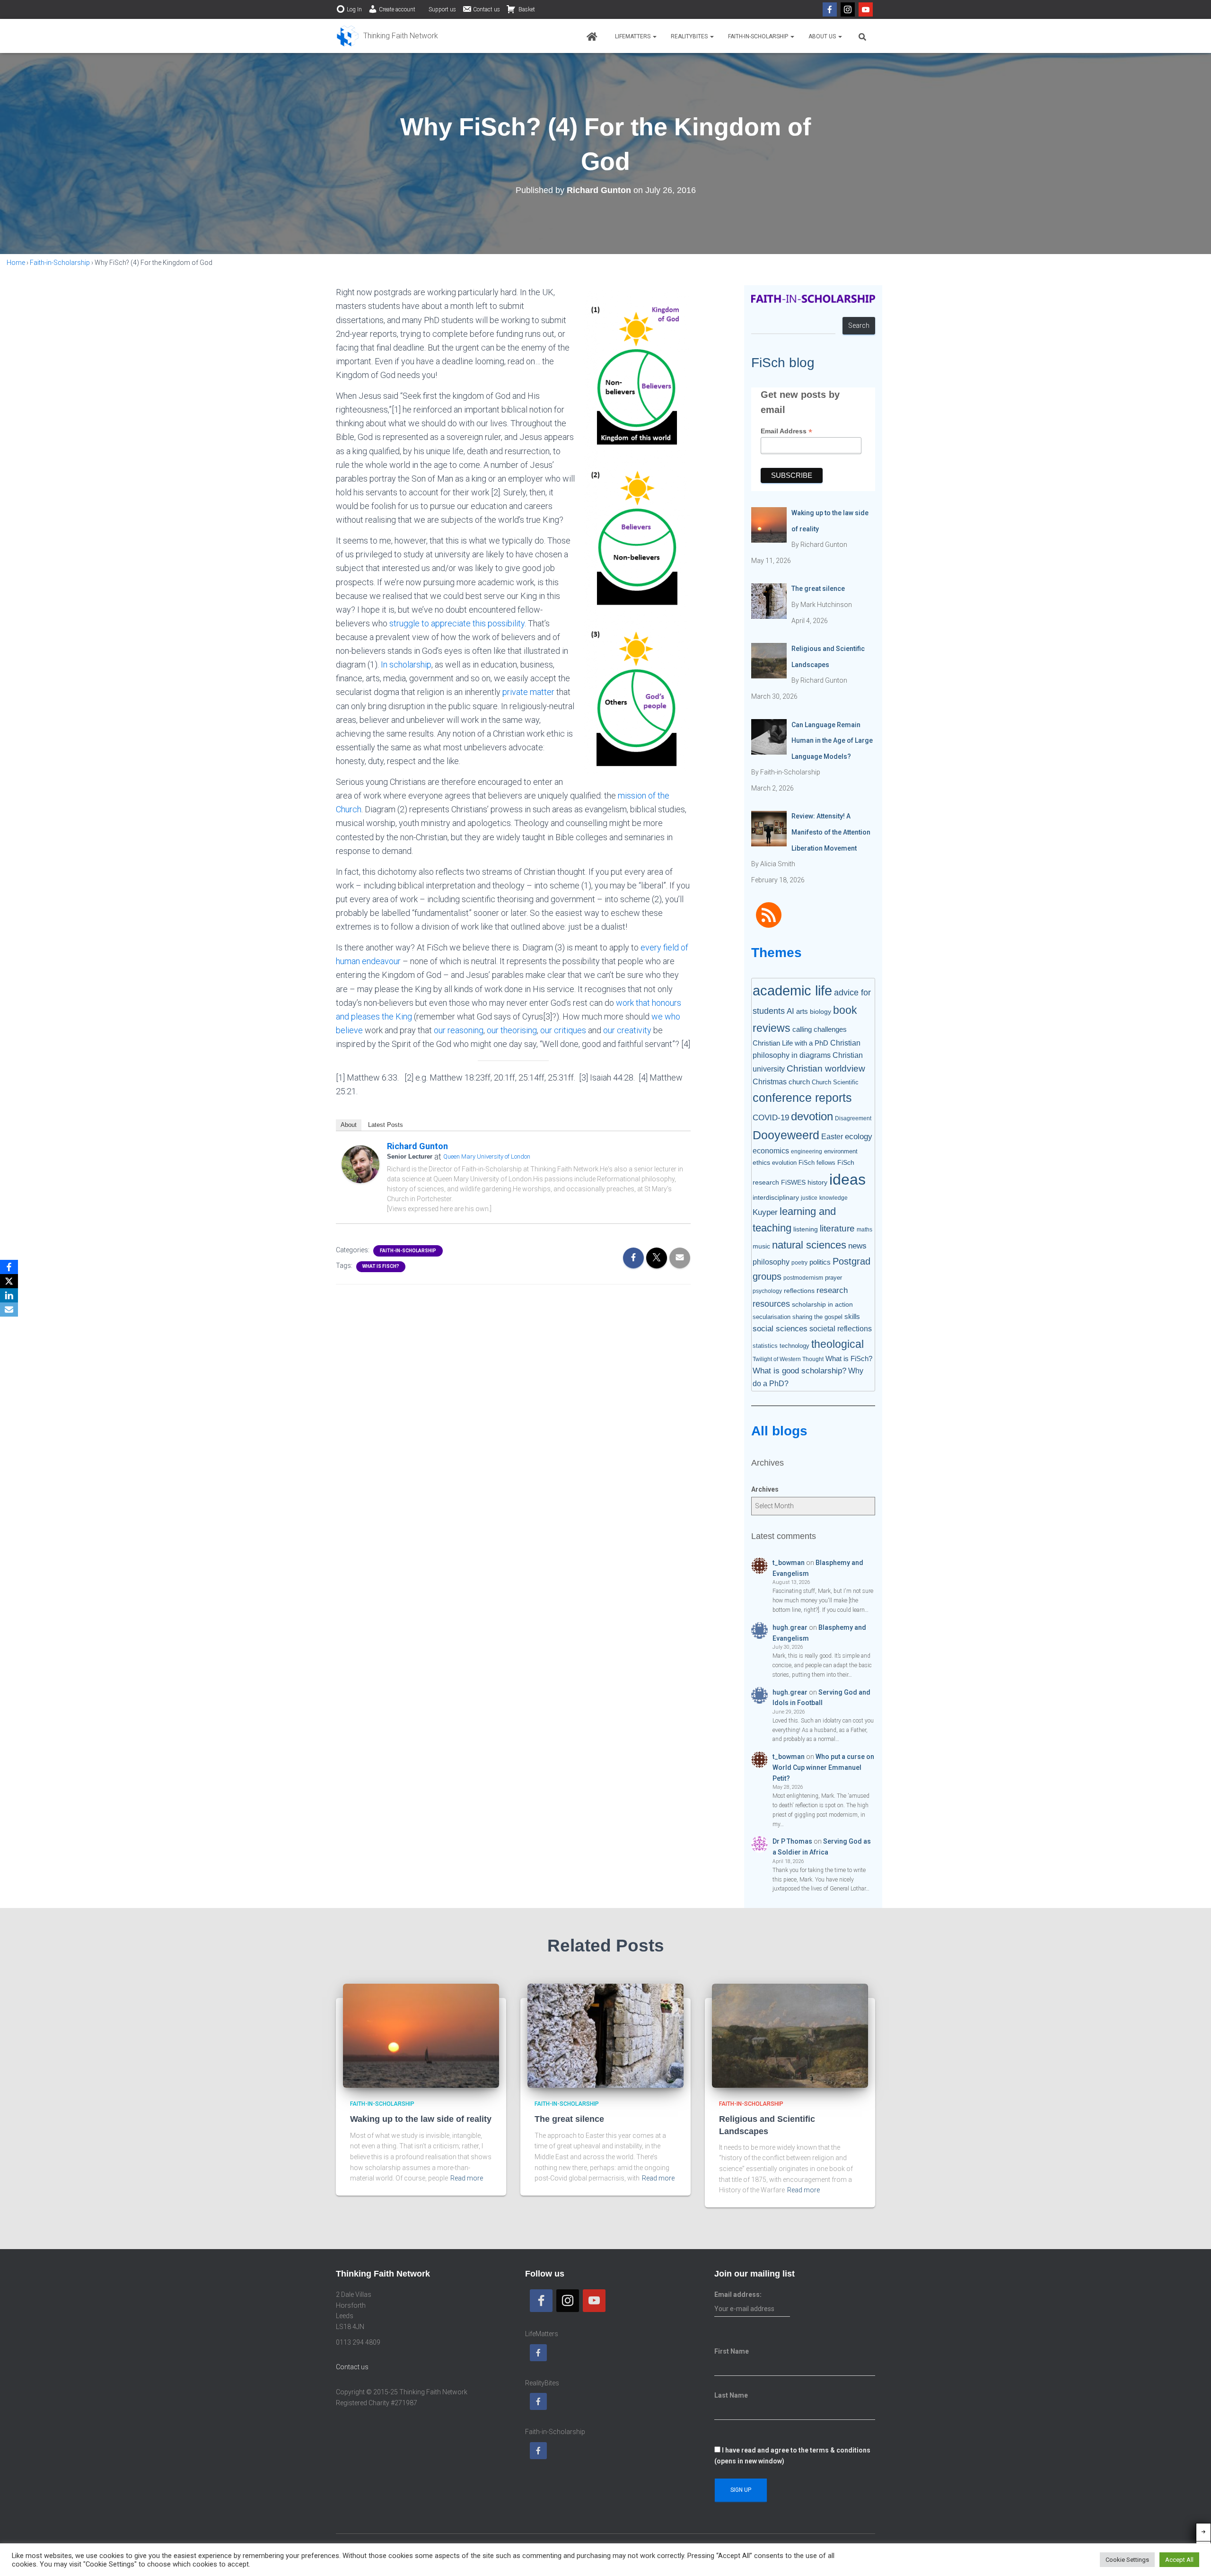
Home (16, 263)
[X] (9, 1281)
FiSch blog (783, 363)
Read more (467, 2178)
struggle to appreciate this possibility (457, 623)
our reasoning (459, 1030)
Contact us (487, 9)
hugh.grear (790, 1627)
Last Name (731, 2395)
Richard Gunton (417, 1146)
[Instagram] (848, 9)
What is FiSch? (381, 1266)
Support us (442, 9)
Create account (397, 9)
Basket (526, 9)
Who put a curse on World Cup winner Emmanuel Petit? (823, 1767)
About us (823, 36)
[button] (654, 36)
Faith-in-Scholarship (759, 36)
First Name (732, 2351)
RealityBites (690, 36)
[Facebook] (830, 9)
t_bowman (789, 1563)
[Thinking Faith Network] (387, 36)
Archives (765, 1489)
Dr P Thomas (792, 1841)
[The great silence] (605, 2035)
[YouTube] (866, 9)
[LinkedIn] (9, 1295)
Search (859, 325)
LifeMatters (633, 36)
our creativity (627, 1030)
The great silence (569, 2119)
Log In (354, 9)
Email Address (786, 431)
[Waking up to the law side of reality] (421, 2035)
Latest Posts (386, 1125)
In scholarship (406, 664)
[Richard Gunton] (360, 1164)
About (349, 1125)
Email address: (738, 2295)
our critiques (563, 1030)
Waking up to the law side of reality (421, 2119)
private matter (528, 692)
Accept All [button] (1179, 2560)
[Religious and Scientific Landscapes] (790, 2035)
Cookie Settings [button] (1127, 2560)
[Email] (9, 1310)
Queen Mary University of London (487, 1156)
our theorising (512, 1030)
